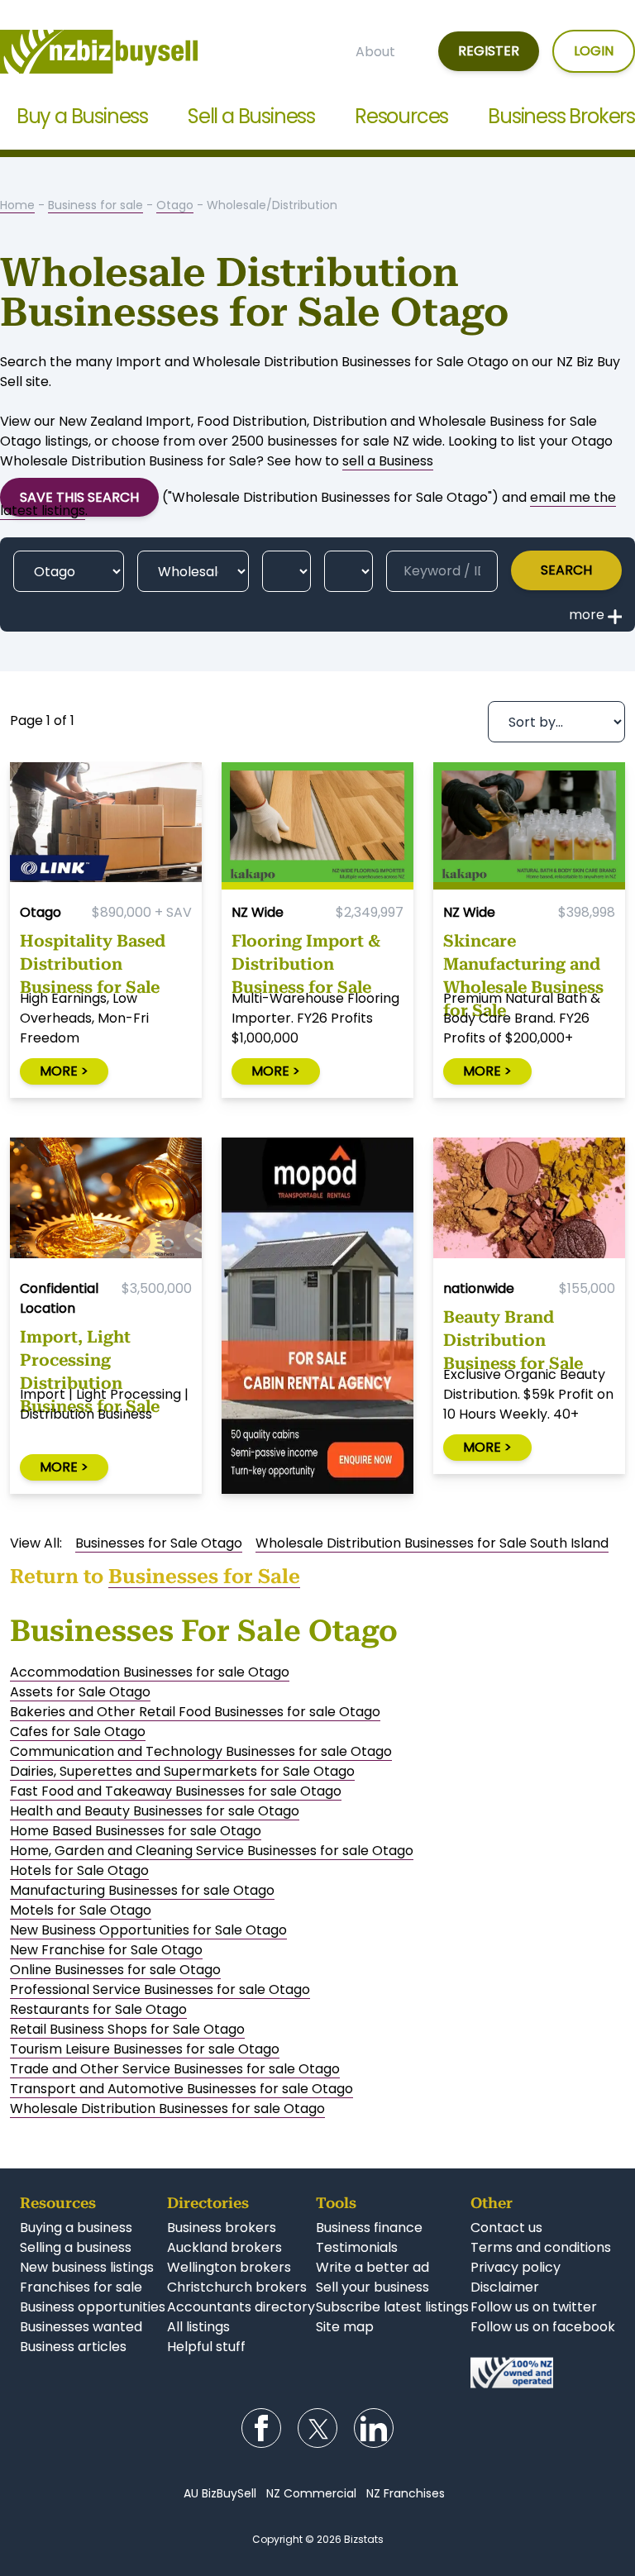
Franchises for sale (81, 2287)
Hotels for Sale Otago (79, 1870)
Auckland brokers (224, 2247)
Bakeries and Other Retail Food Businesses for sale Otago (195, 1712)
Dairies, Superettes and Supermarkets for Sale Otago (182, 1771)
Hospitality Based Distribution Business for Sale (93, 960)
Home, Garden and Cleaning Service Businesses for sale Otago (212, 1851)
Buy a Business (82, 116)
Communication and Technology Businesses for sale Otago (201, 1751)
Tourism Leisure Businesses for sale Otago (145, 2049)
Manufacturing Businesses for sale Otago (142, 1890)
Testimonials (357, 2247)
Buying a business (76, 2228)
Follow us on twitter (534, 2307)
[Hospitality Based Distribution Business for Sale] (106, 826)
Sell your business (372, 2287)
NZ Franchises (406, 2493)
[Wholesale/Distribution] (193, 571)
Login (594, 51)
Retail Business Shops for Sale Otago (127, 2029)
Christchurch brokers (237, 2287)
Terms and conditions (541, 2247)
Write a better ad (372, 2267)
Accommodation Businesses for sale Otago (150, 1672)
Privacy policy (516, 2267)
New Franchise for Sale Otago (106, 1950)
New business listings (87, 2267)
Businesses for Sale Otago (159, 1543)
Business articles (73, 2347)
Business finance (369, 2228)
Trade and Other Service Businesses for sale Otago (175, 2069)
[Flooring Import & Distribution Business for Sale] (317, 826)
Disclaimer (505, 2287)
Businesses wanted (81, 2327)
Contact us (506, 2228)
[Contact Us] (543, 2373)
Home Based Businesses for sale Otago (136, 1831)
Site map (345, 2327)
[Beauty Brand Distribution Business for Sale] (529, 1202)
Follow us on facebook (543, 2327)
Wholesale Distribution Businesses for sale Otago (167, 2109)
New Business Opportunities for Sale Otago (148, 1930)
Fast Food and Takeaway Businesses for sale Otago (176, 1791)
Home (17, 205)
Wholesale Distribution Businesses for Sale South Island (432, 1543)
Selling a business (76, 2247)
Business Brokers (561, 116)
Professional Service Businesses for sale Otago (160, 1989)
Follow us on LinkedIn (374, 2428)
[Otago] (69, 571)
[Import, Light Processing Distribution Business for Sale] (106, 1202)
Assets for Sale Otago (80, 1692)
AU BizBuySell (220, 2493)
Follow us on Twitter (317, 2428)
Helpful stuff (206, 2347)
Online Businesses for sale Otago (115, 1970)
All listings (198, 2327)
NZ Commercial (311, 2493)
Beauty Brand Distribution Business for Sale (513, 1336)
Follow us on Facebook (261, 2428)
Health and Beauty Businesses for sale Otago (155, 1811)
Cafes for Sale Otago (78, 1732)
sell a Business (388, 461)
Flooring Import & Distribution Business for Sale (306, 960)
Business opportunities (93, 2307)
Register (489, 51)
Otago (175, 205)
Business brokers (222, 2228)
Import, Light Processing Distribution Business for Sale (90, 1356)
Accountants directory (241, 2307)
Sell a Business (251, 116)
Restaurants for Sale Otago (98, 2009)
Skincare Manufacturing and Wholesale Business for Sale (523, 960)
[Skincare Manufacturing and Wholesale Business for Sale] (529, 826)
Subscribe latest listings (392, 2307)
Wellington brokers (229, 2267)
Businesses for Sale (204, 1577)
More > (64, 1071)
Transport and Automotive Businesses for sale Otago (181, 2089)
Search (566, 570)
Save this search (79, 497)
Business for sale (95, 205)
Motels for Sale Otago (81, 1910)
